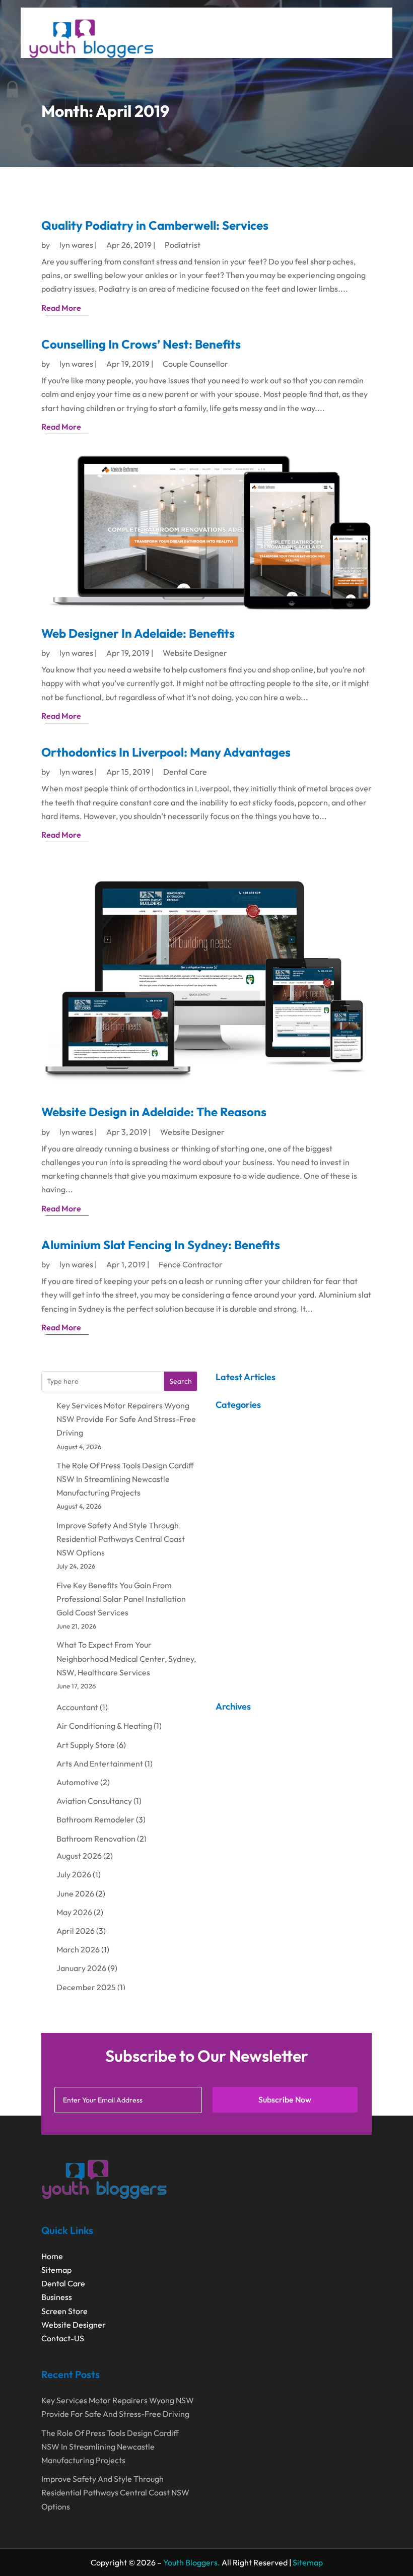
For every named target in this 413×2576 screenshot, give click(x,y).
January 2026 (81, 1968)
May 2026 (74, 1912)
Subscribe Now (285, 2099)
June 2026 (75, 1893)
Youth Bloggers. (192, 2562)
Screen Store (64, 2311)
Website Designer (195, 653)
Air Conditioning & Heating (104, 1726)
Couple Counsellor (195, 364)
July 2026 (74, 1874)
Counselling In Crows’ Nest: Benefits (141, 344)
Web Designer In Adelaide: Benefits (138, 633)
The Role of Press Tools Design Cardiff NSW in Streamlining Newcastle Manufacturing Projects (125, 1479)
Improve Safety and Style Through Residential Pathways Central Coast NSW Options (121, 1539)
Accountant (77, 1707)
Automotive (78, 1782)
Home (52, 2256)
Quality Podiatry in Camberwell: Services (155, 225)
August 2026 (79, 1856)
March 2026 (78, 1949)
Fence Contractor (191, 1264)
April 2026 (76, 1931)
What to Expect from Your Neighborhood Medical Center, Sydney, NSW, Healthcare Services (126, 1658)
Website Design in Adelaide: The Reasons (154, 1112)
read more (61, 308)
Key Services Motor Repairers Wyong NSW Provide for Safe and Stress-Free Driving (126, 1419)
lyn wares (76, 245)
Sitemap (56, 2270)
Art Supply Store (86, 1745)
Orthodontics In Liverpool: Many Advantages (166, 752)
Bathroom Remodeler (95, 1819)
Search (181, 1381)
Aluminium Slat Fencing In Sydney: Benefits (161, 1245)
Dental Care (185, 772)
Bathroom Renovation (96, 1839)
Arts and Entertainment (100, 1764)
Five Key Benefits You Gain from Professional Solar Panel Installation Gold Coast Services (121, 1599)
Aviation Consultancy (94, 1801)
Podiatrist (183, 245)
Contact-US (63, 2338)
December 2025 (86, 1987)
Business (57, 2297)
